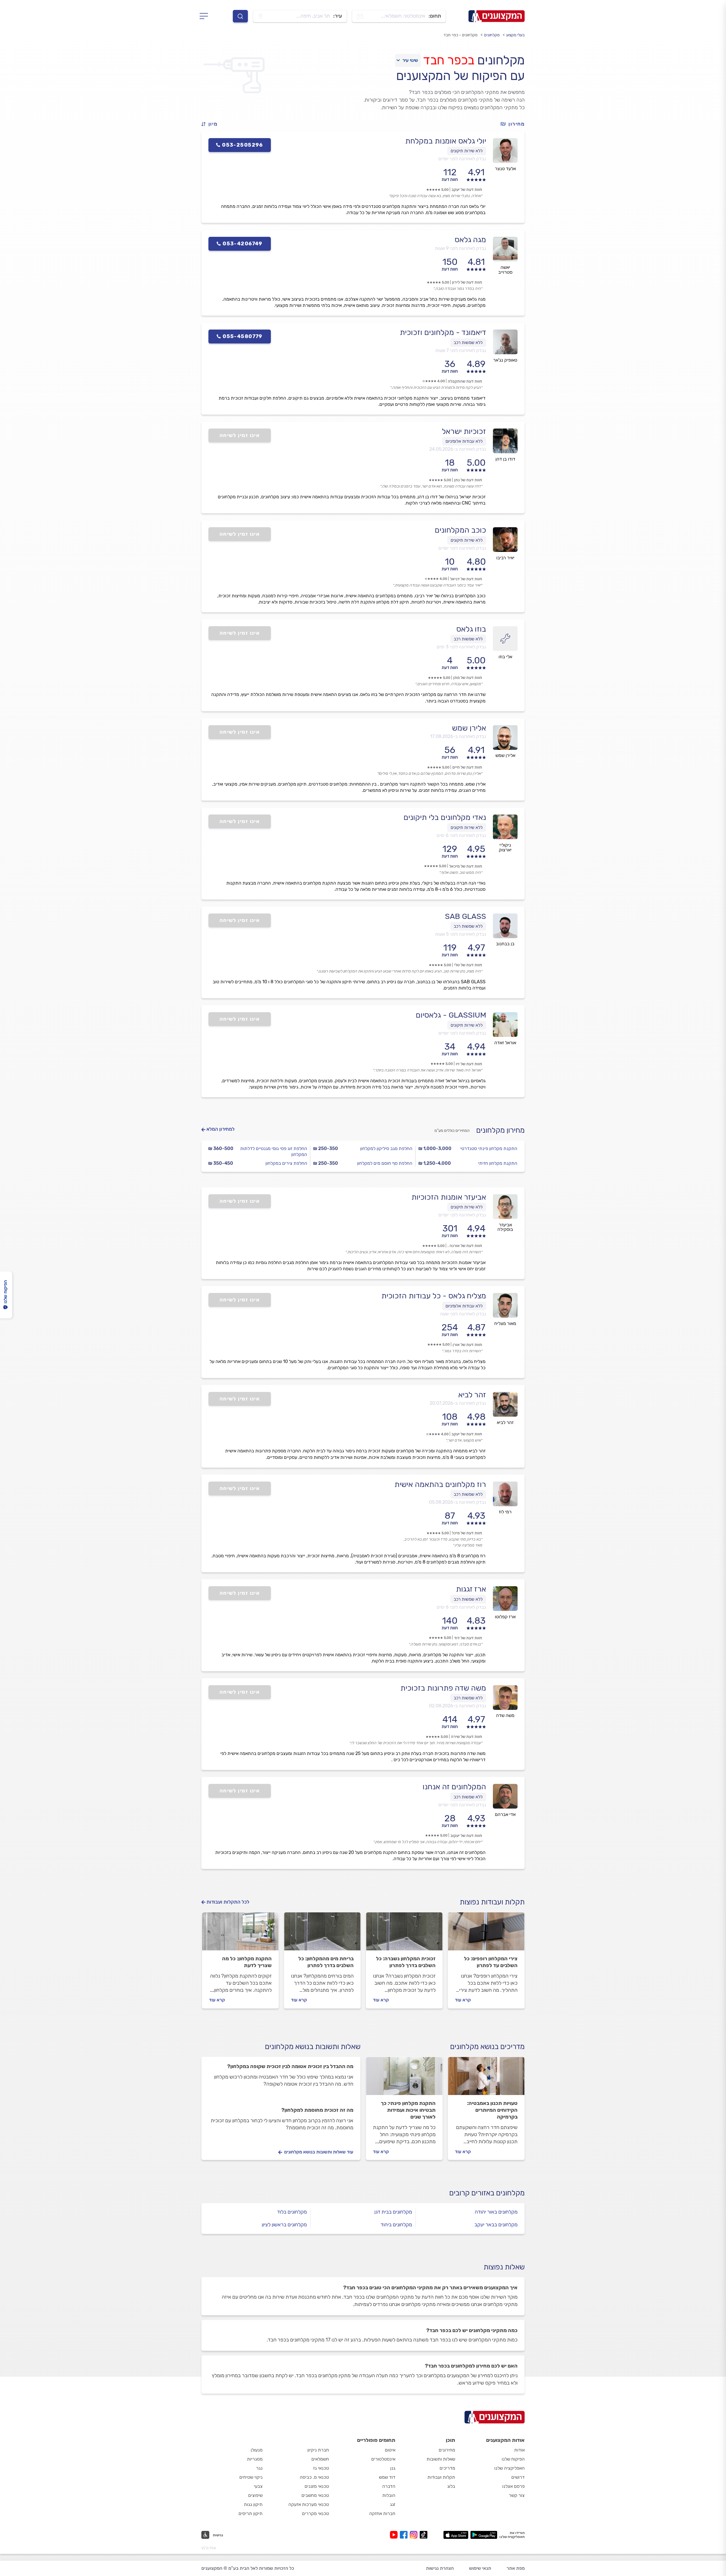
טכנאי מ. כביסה (314, 2477)
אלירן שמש (469, 728)
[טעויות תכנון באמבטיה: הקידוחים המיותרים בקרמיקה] (486, 2079)
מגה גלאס (470, 240)
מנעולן (257, 2450)
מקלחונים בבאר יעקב (496, 2225)
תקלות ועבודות (441, 2477)
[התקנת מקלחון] (240, 1934)
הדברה (389, 2486)
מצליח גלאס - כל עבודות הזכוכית (434, 1296)
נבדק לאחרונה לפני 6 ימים (461, 835)
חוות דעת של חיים (467, 767)
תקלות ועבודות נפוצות (492, 1902)
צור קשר (517, 2495)
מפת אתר (516, 2568)
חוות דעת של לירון (467, 282)
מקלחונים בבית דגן (393, 2212)
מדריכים (447, 2468)
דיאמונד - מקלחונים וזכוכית (443, 332)
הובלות (389, 2495)
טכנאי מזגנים (317, 2486)
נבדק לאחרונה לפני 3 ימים (461, 647)
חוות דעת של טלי (468, 965)
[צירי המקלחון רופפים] (486, 1934)
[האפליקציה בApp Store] (456, 2535)
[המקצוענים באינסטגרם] (415, 2535)
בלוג (451, 2486)
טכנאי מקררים (315, 2513)
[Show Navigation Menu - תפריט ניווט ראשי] (205, 16)
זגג (393, 2504)
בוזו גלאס (471, 629)
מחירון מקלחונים (500, 1130)
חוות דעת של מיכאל (466, 866)
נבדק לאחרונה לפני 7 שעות (461, 350)
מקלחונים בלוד (292, 2212)
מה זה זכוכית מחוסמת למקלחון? (317, 2110)
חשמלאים (320, 2459)
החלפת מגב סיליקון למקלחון (386, 1148)
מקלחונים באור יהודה (496, 2212)
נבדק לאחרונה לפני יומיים (462, 159)
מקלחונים (492, 35)
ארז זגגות (471, 1589)
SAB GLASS (466, 916)
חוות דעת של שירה (467, 1737)
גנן (393, 2468)
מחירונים (447, 2450)
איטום (390, 2450)
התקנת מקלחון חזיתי (498, 1163)
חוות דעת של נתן (468, 480)
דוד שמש (387, 2477)
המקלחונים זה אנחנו (454, 1787)
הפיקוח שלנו (513, 2459)
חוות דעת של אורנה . (465, 1246)
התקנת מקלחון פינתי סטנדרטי (489, 1148)
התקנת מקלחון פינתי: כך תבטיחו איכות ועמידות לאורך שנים (408, 2110)
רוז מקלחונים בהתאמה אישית (440, 1484)
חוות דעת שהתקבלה (465, 381)
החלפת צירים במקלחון (286, 1163)
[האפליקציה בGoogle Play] (484, 2535)
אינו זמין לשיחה (240, 435)
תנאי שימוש (480, 2568)
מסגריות (255, 2459)
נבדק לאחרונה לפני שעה (463, 1314)
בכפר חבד (449, 60)
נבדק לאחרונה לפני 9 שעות (461, 248)
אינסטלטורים (383, 2459)
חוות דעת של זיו (469, 1064)
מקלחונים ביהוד (396, 2225)
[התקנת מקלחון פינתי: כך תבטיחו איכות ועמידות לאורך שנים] (404, 2079)
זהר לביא (472, 1395)
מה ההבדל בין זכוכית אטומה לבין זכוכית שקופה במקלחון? (290, 2066)
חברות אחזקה (382, 2513)
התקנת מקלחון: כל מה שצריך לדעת (247, 1962)
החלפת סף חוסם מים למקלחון (385, 1163)
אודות (519, 2450)
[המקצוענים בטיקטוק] (424, 2535)
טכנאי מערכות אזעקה (309, 2504)
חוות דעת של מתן (468, 678)
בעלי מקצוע (515, 35)
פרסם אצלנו (513, 2486)
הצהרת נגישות (440, 2568)
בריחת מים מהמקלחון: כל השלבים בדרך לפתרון (326, 1962)
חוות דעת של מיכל (467, 1533)
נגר (259, 2468)
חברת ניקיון (318, 2450)
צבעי (258, 2486)
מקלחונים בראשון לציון (284, 2225)
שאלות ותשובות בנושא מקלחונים (313, 2047)
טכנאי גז (321, 2468)
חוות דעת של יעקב (467, 190)
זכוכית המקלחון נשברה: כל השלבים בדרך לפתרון (406, 1962)
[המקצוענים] (497, 16)
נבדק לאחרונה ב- (458, 449)
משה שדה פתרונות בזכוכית (443, 1688)
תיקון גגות (253, 2504)
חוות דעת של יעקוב (466, 1836)
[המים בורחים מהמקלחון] (322, 1934)
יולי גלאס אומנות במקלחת (446, 141)
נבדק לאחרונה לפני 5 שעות (461, 934)
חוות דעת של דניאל (466, 579)
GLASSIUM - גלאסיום (451, 1015)
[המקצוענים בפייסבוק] (405, 2535)
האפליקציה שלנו (509, 2468)
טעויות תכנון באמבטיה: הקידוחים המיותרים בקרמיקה (492, 2110)
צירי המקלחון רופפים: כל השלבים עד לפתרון (491, 1962)
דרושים (518, 2477)
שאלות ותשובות (441, 2459)
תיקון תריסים (251, 2513)
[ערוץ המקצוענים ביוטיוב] (395, 2535)
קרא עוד (463, 2000)
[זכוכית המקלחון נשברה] (404, 1934)
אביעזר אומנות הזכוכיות (449, 1197)
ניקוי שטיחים (251, 2477)
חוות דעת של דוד (468, 1638)
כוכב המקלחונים (460, 530)
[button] (212, 124)
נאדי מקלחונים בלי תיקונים (445, 817)
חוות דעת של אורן (467, 1345)
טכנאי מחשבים (315, 2495)
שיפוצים (255, 2495)
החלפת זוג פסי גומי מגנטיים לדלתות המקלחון (274, 1151)
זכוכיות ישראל (464, 431)
